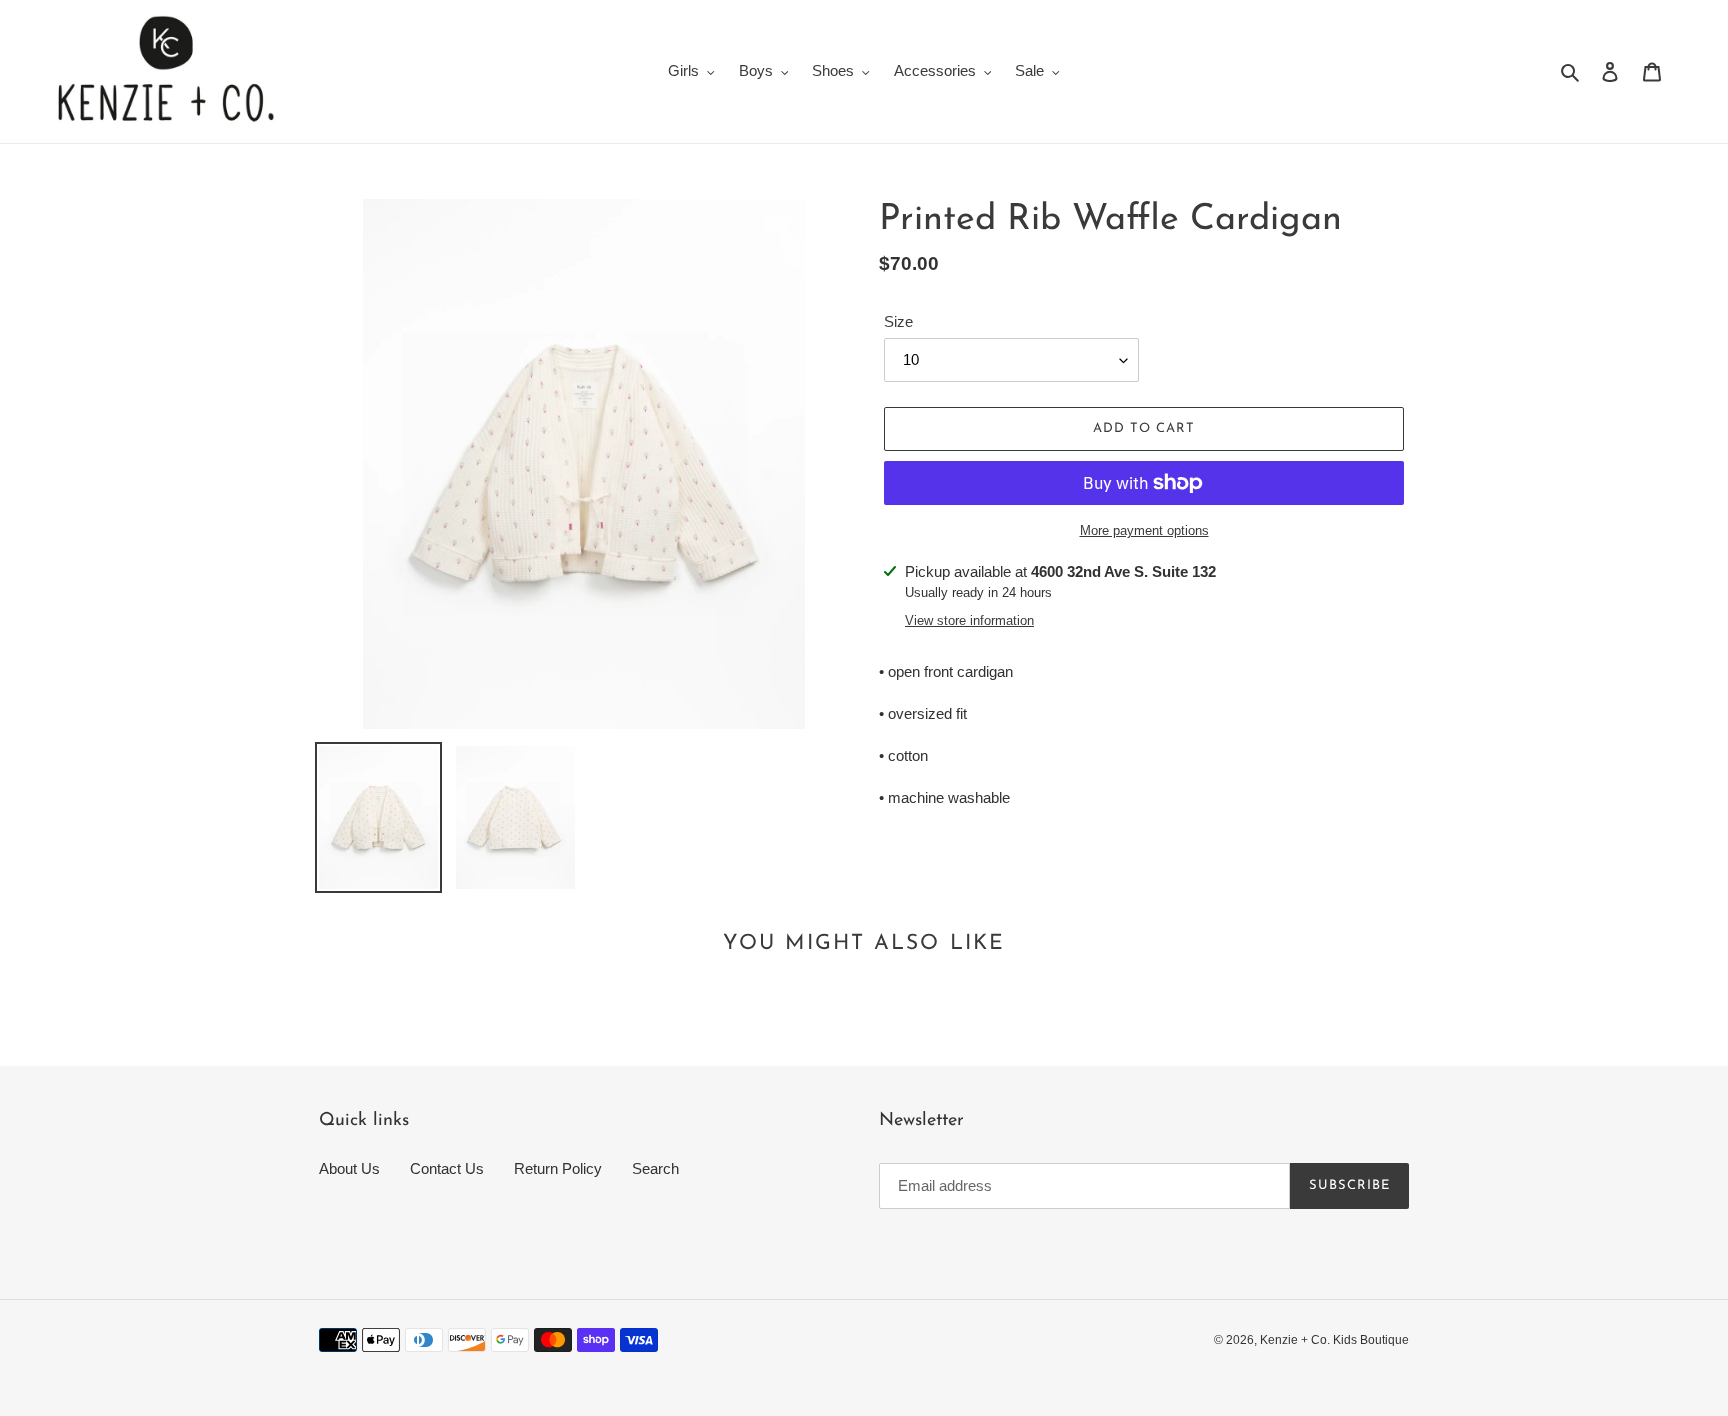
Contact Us (447, 1168)
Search (655, 1168)
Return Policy (558, 1168)
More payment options (1144, 530)
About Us (349, 1168)
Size (898, 321)
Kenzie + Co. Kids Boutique (1334, 1340)
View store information (969, 620)
